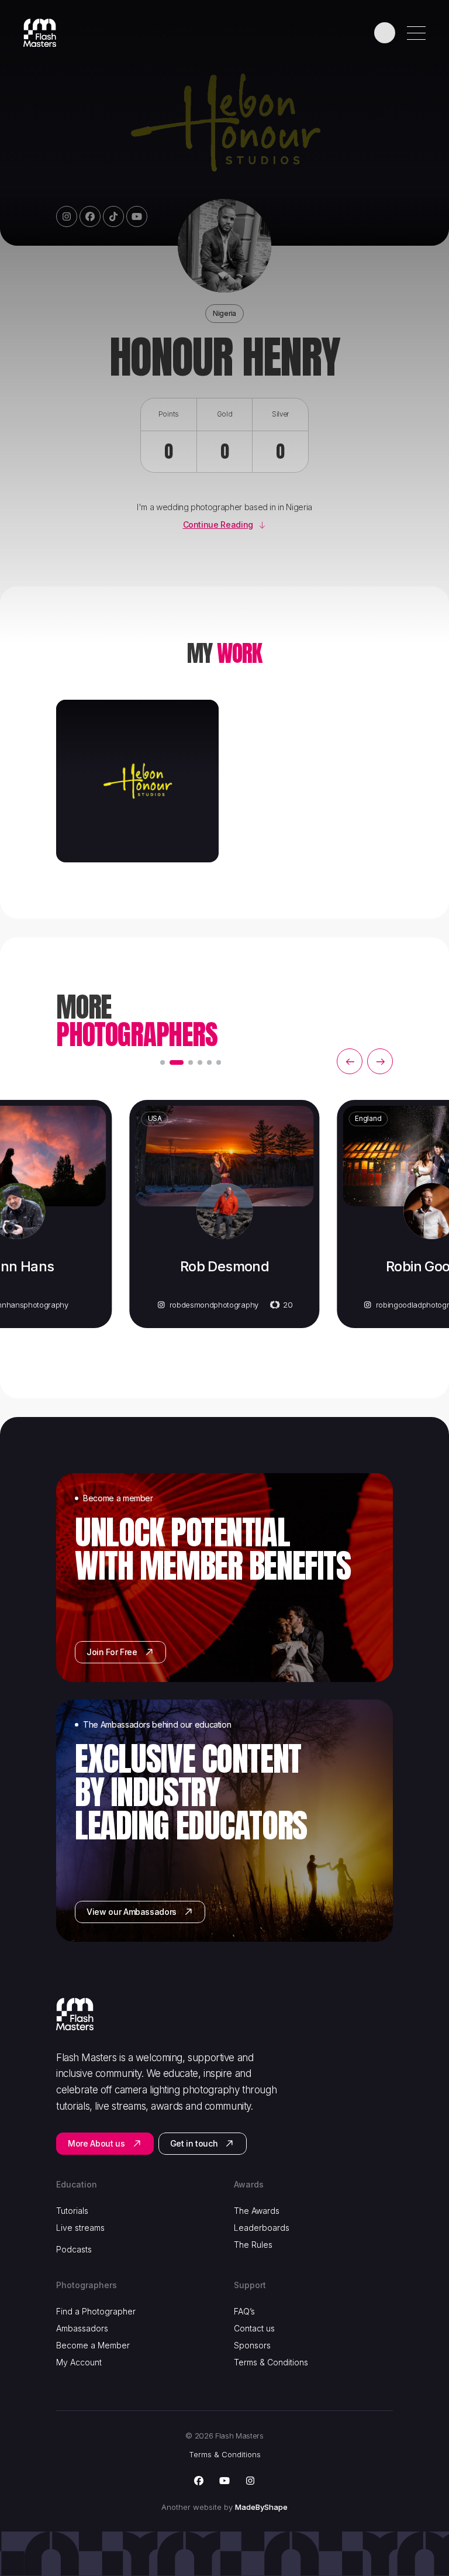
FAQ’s (244, 2311)
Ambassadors (82, 2328)
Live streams (80, 2228)
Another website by (224, 2507)
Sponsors (252, 2345)
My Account (79, 2362)
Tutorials (72, 2211)
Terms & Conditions (271, 2362)
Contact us (254, 2328)
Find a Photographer (96, 2311)
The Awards (257, 2211)
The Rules (253, 2245)
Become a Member (93, 2345)
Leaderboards (262, 2228)
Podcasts (74, 2249)
